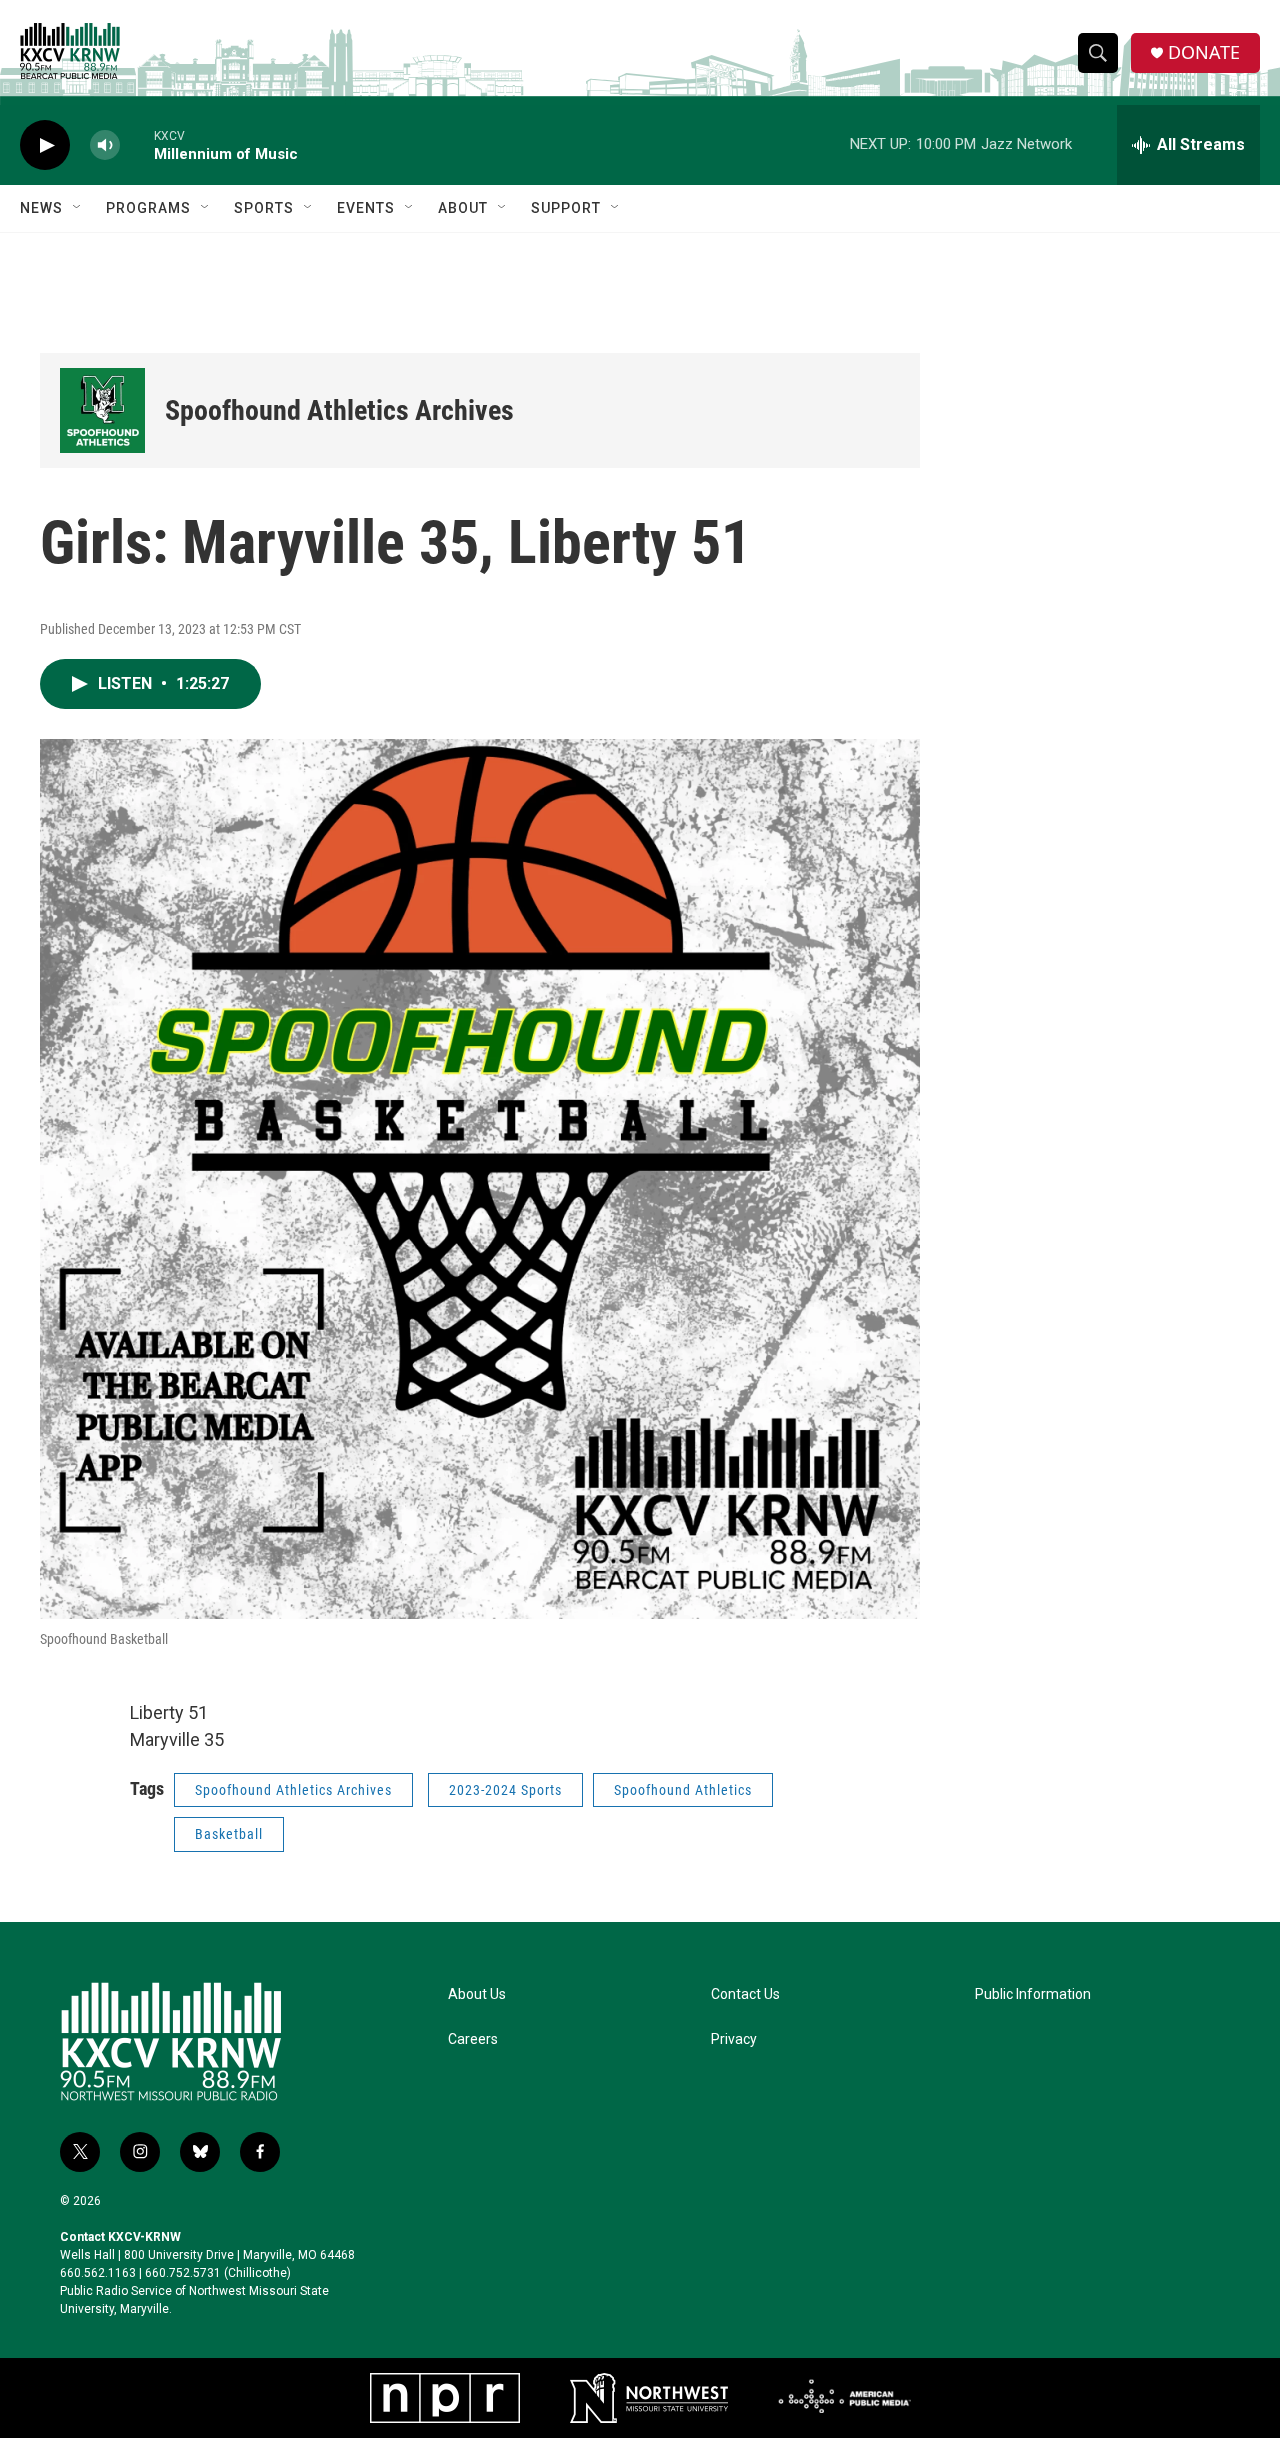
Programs (148, 208)
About (463, 208)
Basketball (229, 1834)
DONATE (1204, 52)
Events (366, 208)
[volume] (105, 145)
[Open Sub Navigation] (78, 208)
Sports (264, 208)
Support (566, 208)
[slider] (137, 144)
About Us (477, 1994)
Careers (473, 2039)
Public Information (1033, 1994)
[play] (45, 145)
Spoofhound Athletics (683, 1790)
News (41, 208)
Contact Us (745, 1994)
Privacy (734, 2039)
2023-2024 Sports (505, 1790)
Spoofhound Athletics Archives (339, 410)
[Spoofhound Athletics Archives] (102, 410)
